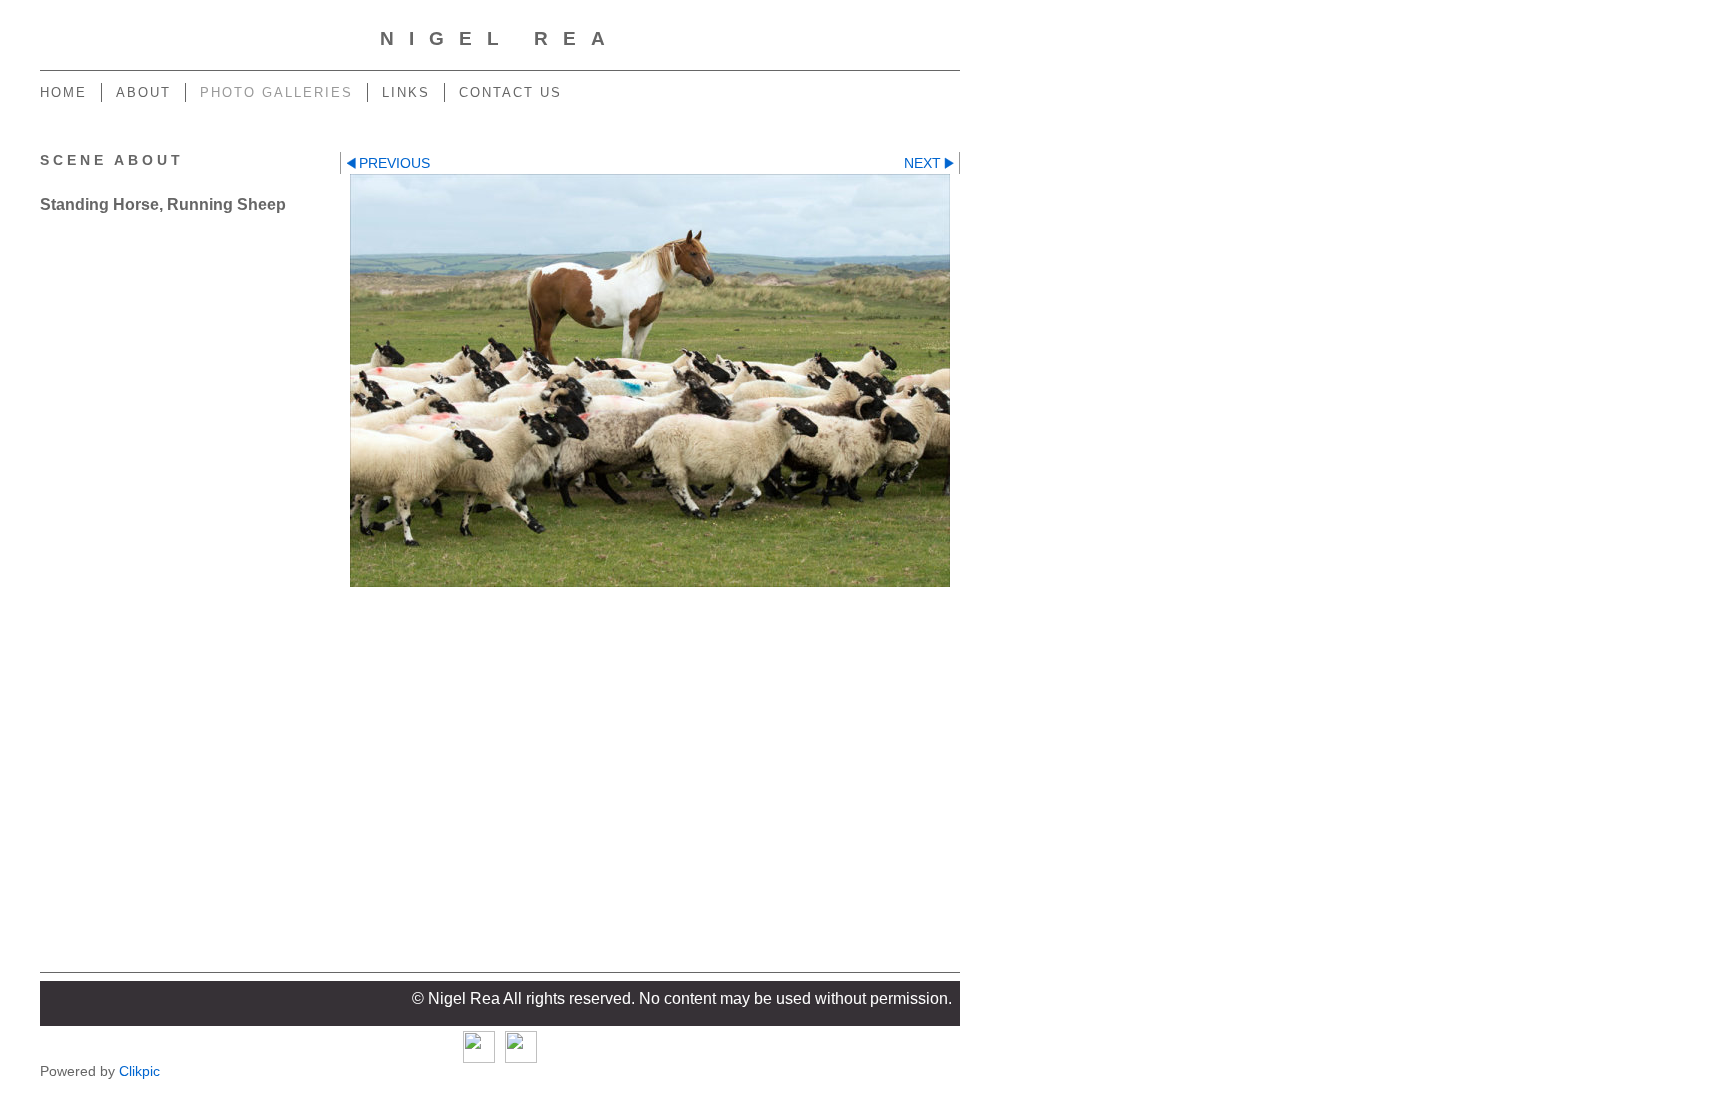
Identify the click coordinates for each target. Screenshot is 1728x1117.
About (143, 92)
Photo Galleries (276, 92)
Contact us (510, 92)
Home (63, 92)
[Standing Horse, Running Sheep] (650, 380)
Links (406, 92)
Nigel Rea (500, 38)
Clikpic (139, 1071)
